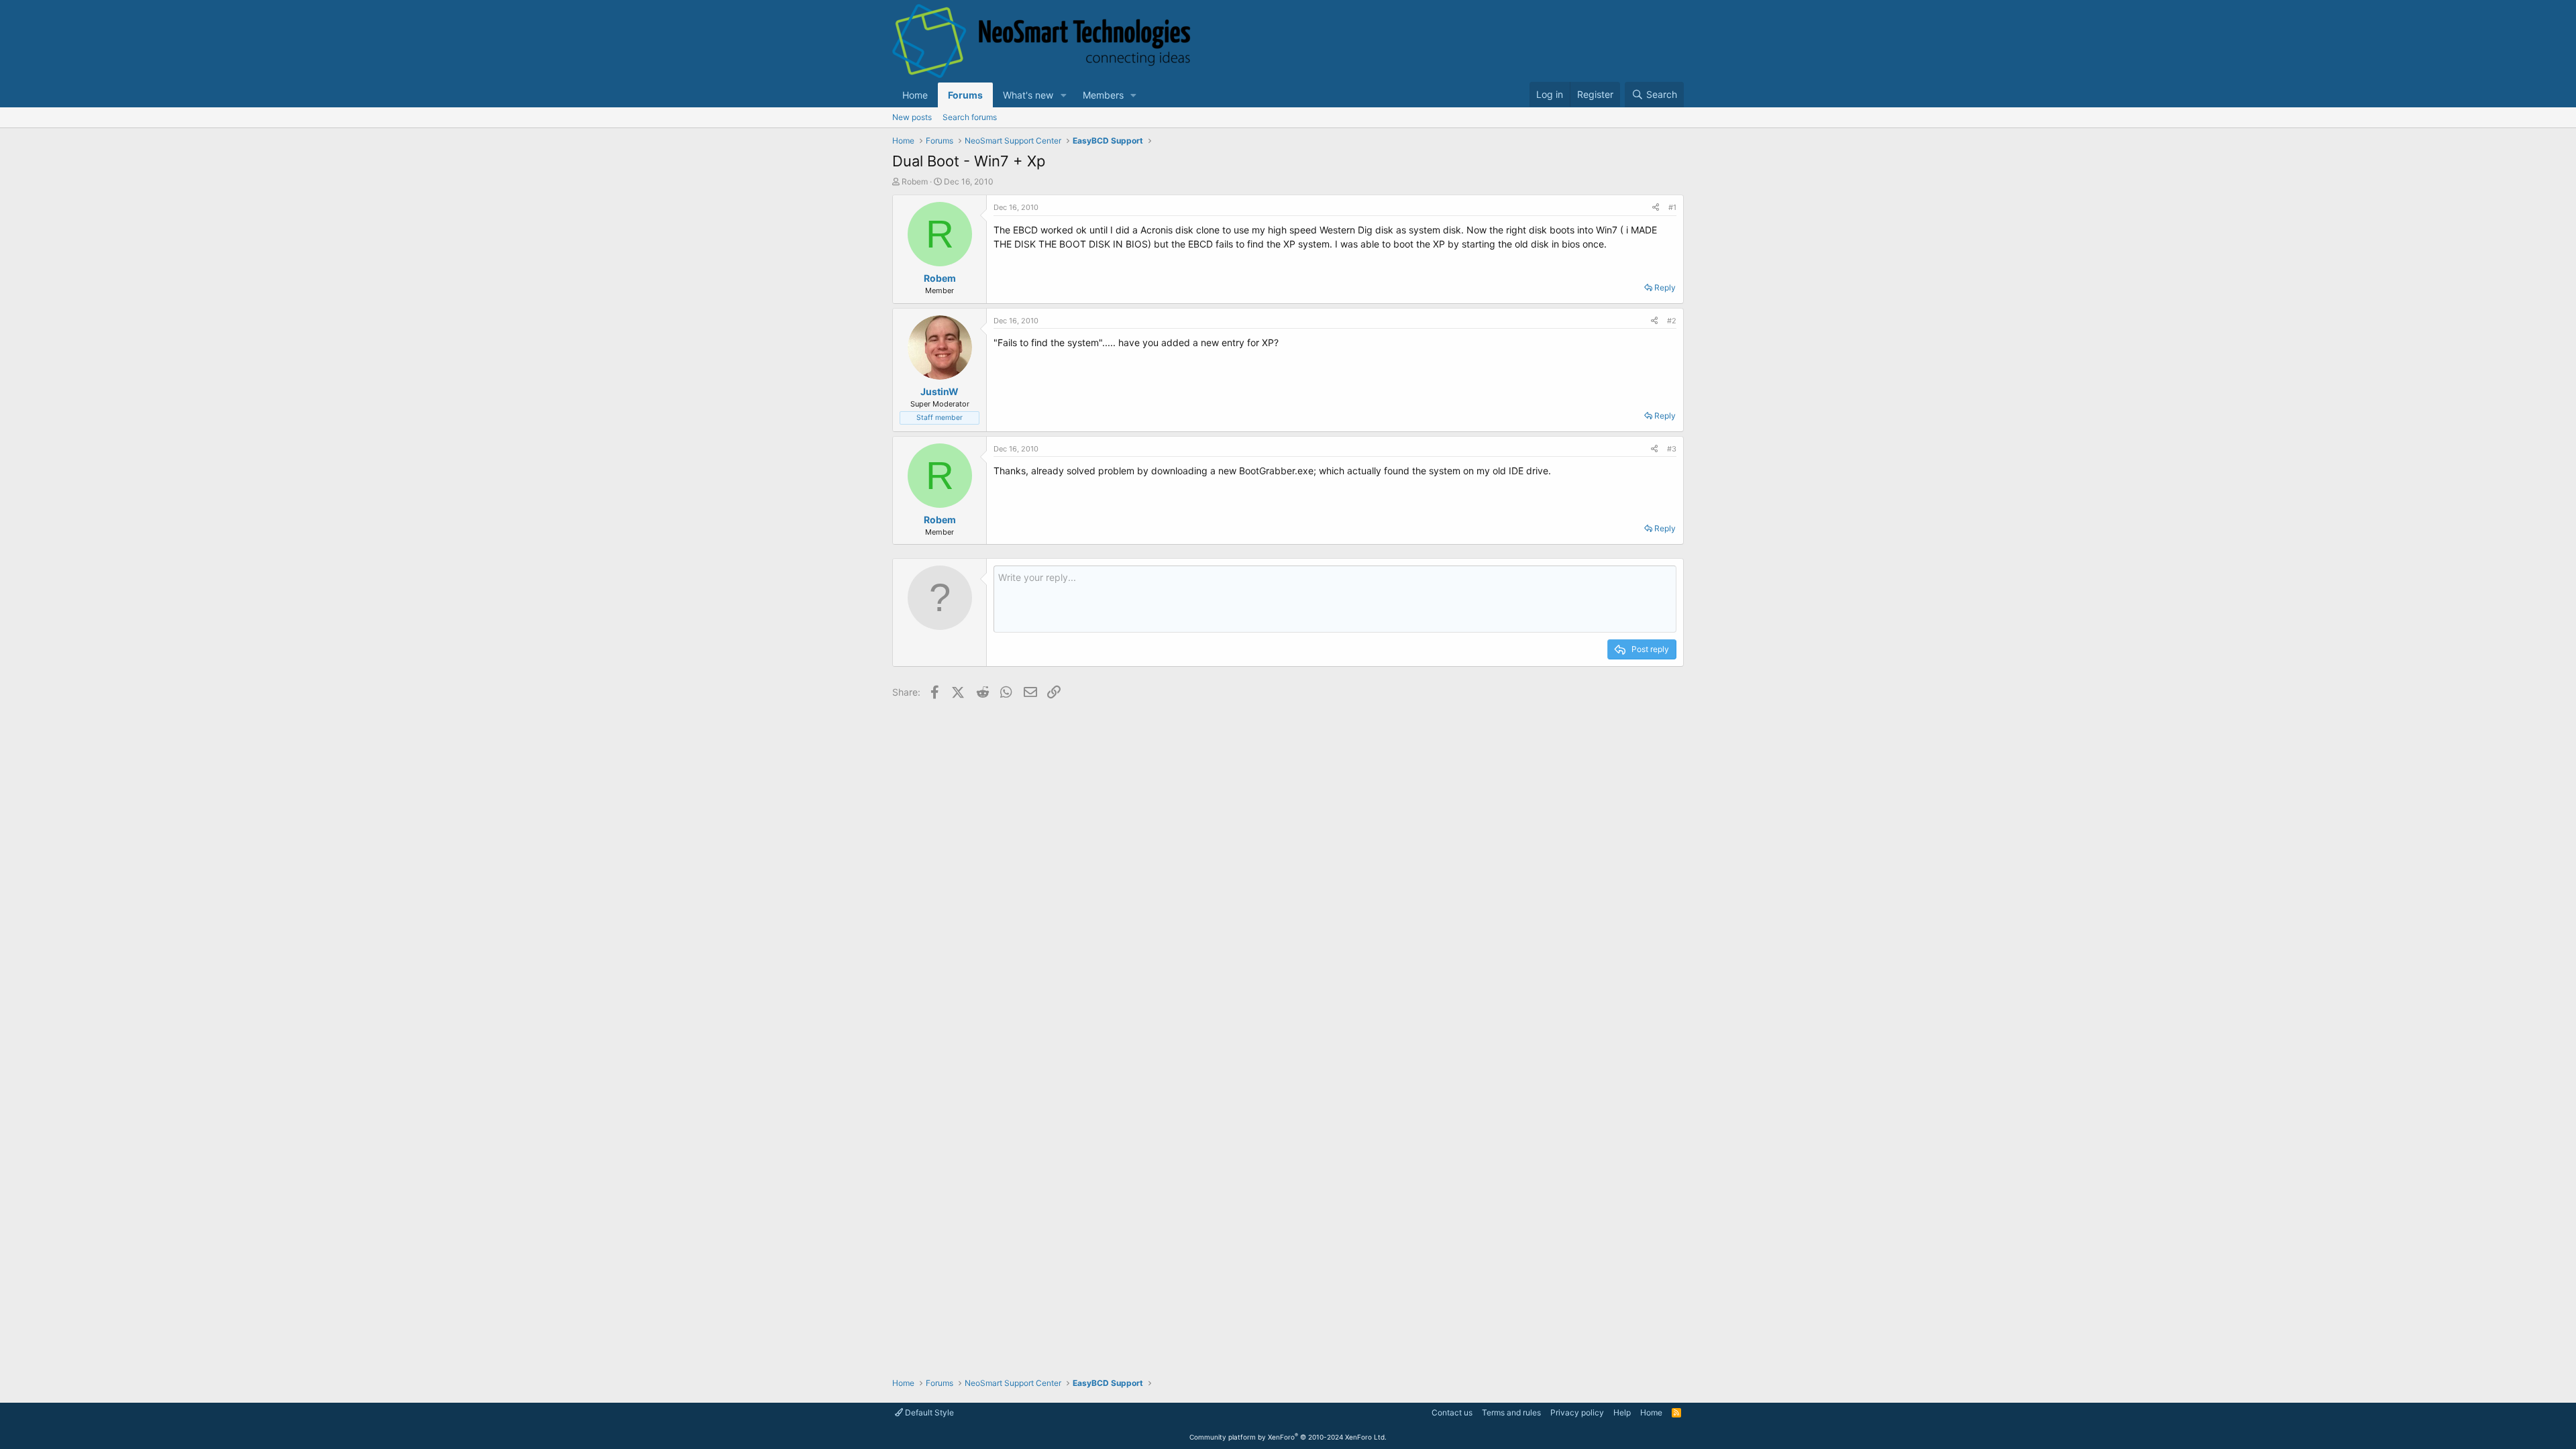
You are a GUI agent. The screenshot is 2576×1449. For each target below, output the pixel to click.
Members (1103, 95)
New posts (912, 117)
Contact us (1452, 1412)
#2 (1672, 321)
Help (1622, 1412)
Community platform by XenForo (1288, 1437)
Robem (915, 181)
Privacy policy (1577, 1412)
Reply (1665, 287)
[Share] (1656, 208)
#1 (1672, 207)
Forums (965, 95)
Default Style (928, 1412)
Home (915, 95)
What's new (1028, 95)
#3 (1672, 449)
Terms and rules (1511, 1412)
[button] (1064, 95)
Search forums (970, 117)
